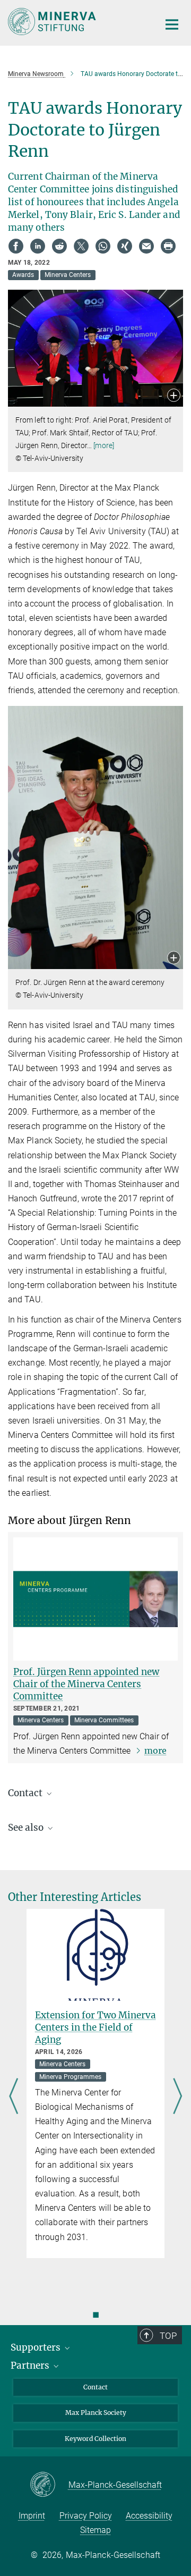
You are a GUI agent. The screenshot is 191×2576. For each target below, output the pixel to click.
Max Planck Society (96, 2413)
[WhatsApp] (103, 246)
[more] (104, 445)
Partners (31, 2365)
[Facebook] (16, 246)
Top (168, 2336)
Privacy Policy (86, 2516)
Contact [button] (26, 1793)
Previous (14, 2097)
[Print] (168, 246)
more (155, 1750)
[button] (174, 396)
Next (177, 2097)
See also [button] (27, 1828)
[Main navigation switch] (172, 24)
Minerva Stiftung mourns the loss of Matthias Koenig (92, 2027)
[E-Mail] (146, 246)
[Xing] (125, 246)
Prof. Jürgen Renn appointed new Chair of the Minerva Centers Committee (86, 1684)
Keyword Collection (95, 2439)
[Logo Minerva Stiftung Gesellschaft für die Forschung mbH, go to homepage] (76, 22)
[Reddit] (59, 246)
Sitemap (95, 2530)
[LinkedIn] (38, 246)
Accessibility (149, 2516)
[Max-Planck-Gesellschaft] (49, 2485)
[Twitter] (81, 246)
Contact (95, 2387)
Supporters (37, 2347)
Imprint (32, 2516)
